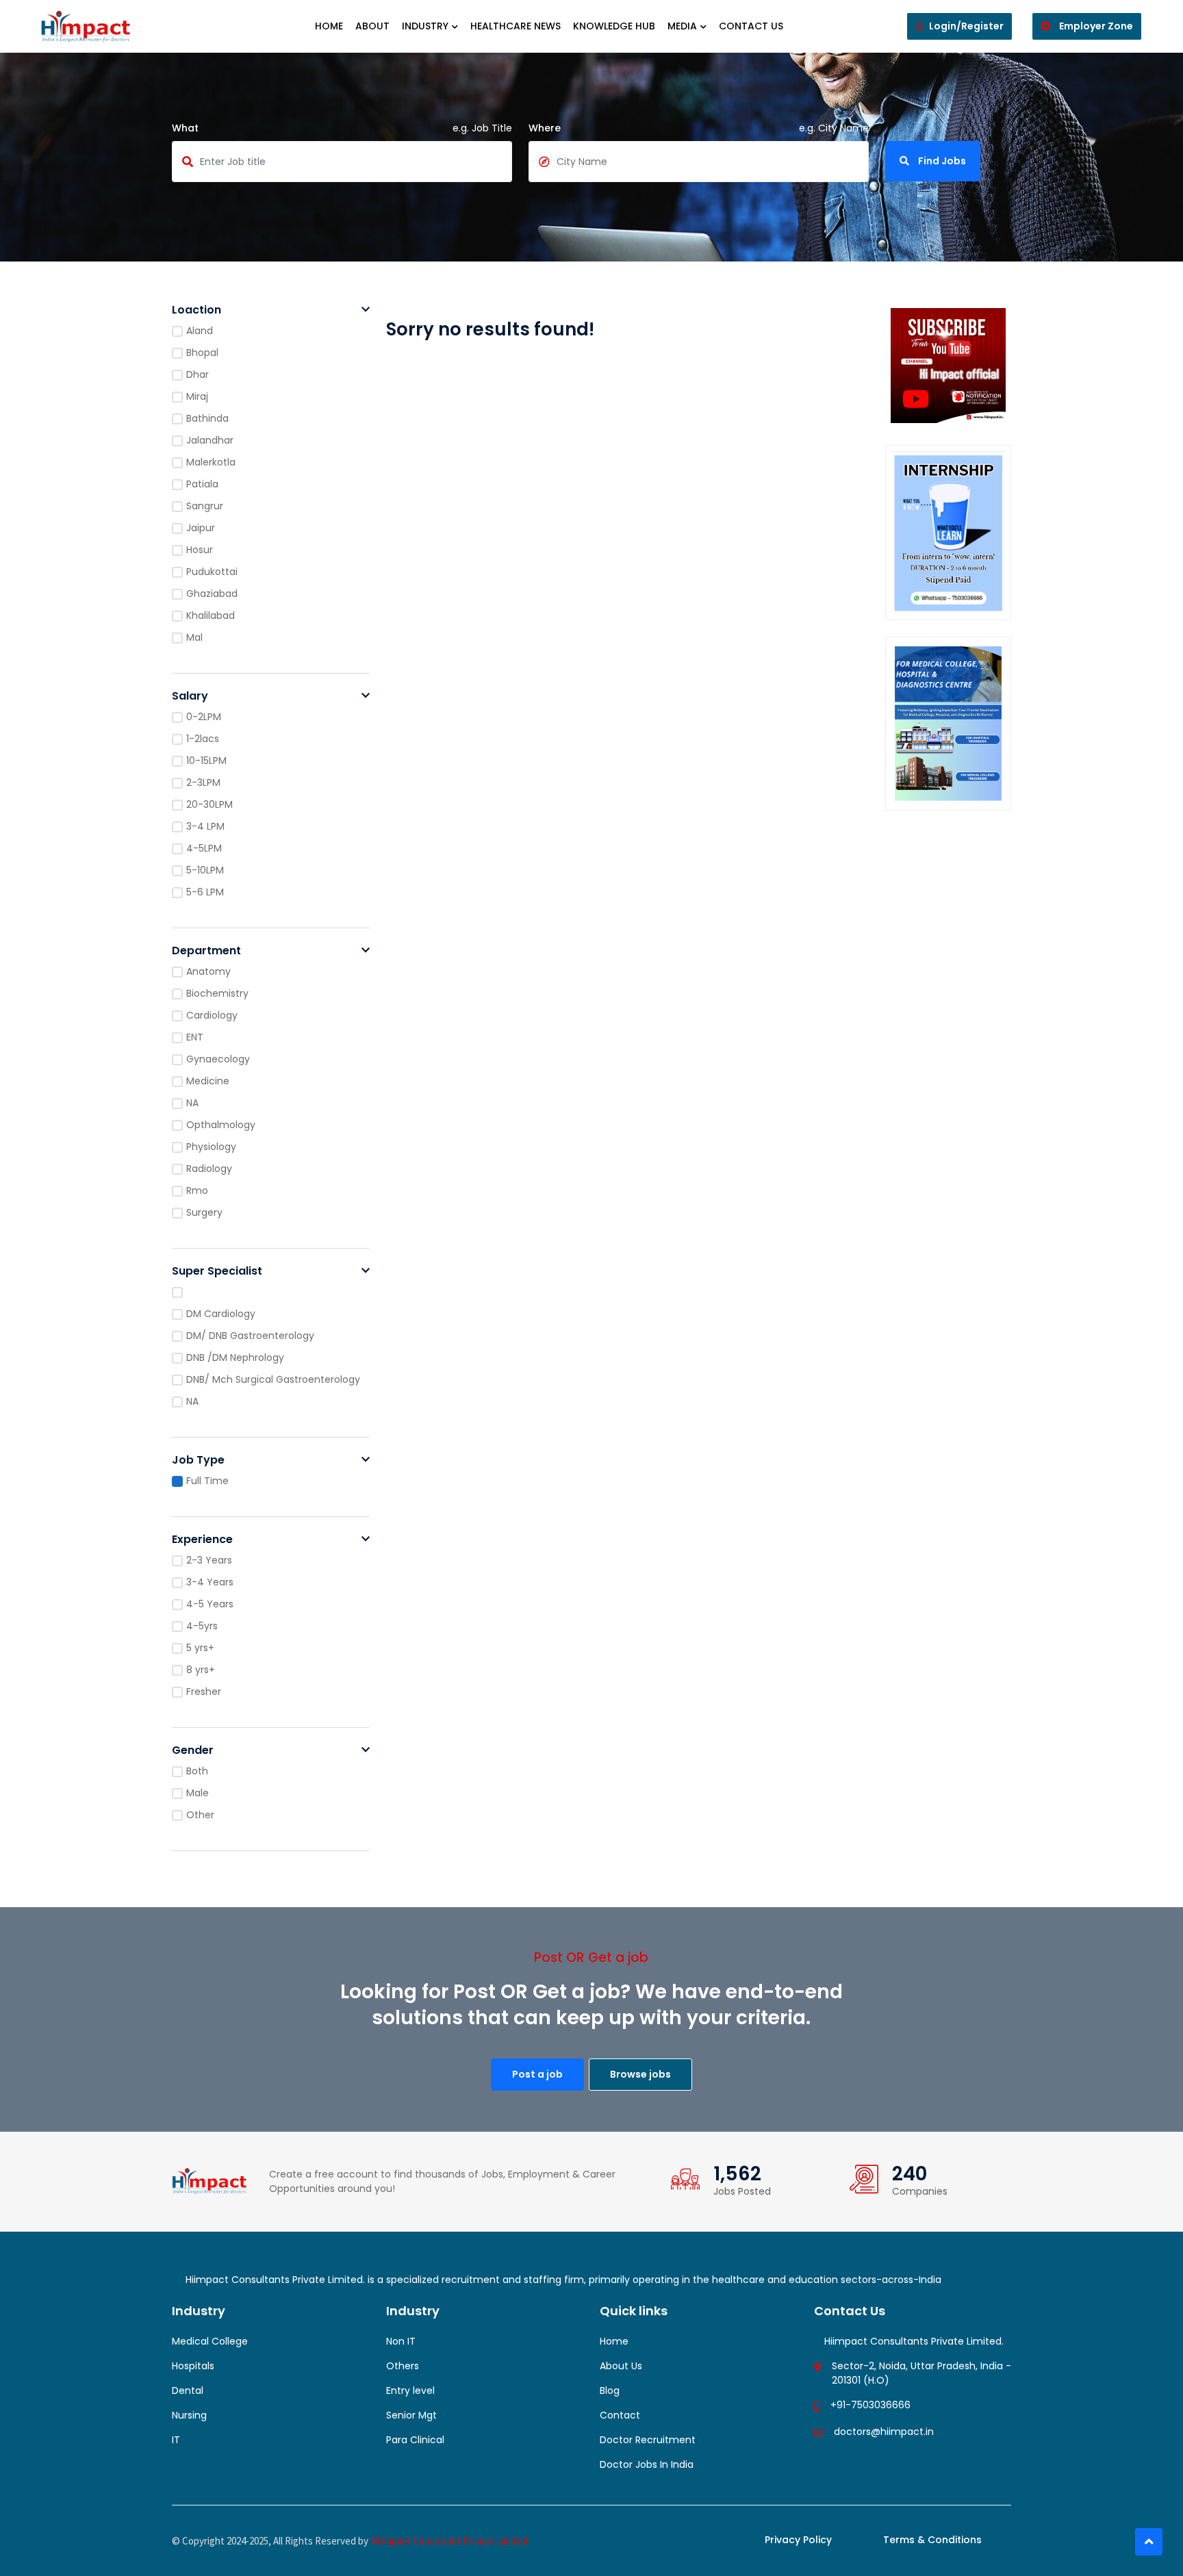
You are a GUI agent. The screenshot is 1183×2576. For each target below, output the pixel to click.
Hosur (200, 550)
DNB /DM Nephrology (235, 1357)
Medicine (208, 1081)
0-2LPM (204, 717)
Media (682, 26)
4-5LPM (204, 848)
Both (197, 1771)
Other (200, 1815)
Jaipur (201, 528)
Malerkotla (211, 462)
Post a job (537, 2074)
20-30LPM (209, 804)
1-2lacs (203, 739)
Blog (610, 2390)
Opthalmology (221, 1125)
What (185, 128)
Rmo (197, 1190)
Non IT (401, 2341)
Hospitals (193, 2366)
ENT (195, 1037)
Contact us (751, 26)
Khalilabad (211, 615)
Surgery (204, 1212)
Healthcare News (516, 26)
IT (176, 2440)
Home (329, 26)
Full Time (207, 1481)
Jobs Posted (742, 2191)
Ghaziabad (212, 594)
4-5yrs (202, 1626)
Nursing (189, 2415)
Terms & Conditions (932, 2540)
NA (192, 1103)
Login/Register (966, 26)
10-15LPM (206, 761)
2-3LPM (203, 782)
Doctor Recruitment (648, 2440)
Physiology (211, 1147)
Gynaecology (218, 1059)
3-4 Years (210, 1582)
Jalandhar (210, 440)
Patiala (202, 484)
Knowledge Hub (614, 26)
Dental (188, 2390)
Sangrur (205, 506)
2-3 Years (209, 1560)
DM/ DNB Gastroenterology (250, 1336)
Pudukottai (212, 572)
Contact (620, 2415)
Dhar (198, 374)
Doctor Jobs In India (647, 2464)
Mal (194, 637)
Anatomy (208, 971)
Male (198, 1793)
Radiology (209, 1169)
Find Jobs (941, 161)
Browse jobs (640, 2074)
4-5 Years (210, 1604)
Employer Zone (1095, 26)
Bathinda (207, 418)
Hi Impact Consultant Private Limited (449, 2541)
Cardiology (212, 1015)
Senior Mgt (411, 2415)
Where (545, 128)
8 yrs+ (201, 1670)
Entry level (410, 2390)
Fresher (204, 1692)
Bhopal (202, 353)
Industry (425, 26)
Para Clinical (415, 2440)
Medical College (210, 2341)
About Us (621, 2366)
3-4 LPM (205, 826)
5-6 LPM (205, 892)
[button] (366, 310)
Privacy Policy (798, 2540)
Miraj (197, 396)
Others (403, 2366)
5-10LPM (205, 870)
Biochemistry (217, 993)
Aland (200, 331)
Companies (920, 2191)
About (372, 26)
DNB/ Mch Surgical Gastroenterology (273, 1379)
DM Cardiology (221, 1314)
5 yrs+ (200, 1648)
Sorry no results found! (490, 329)
